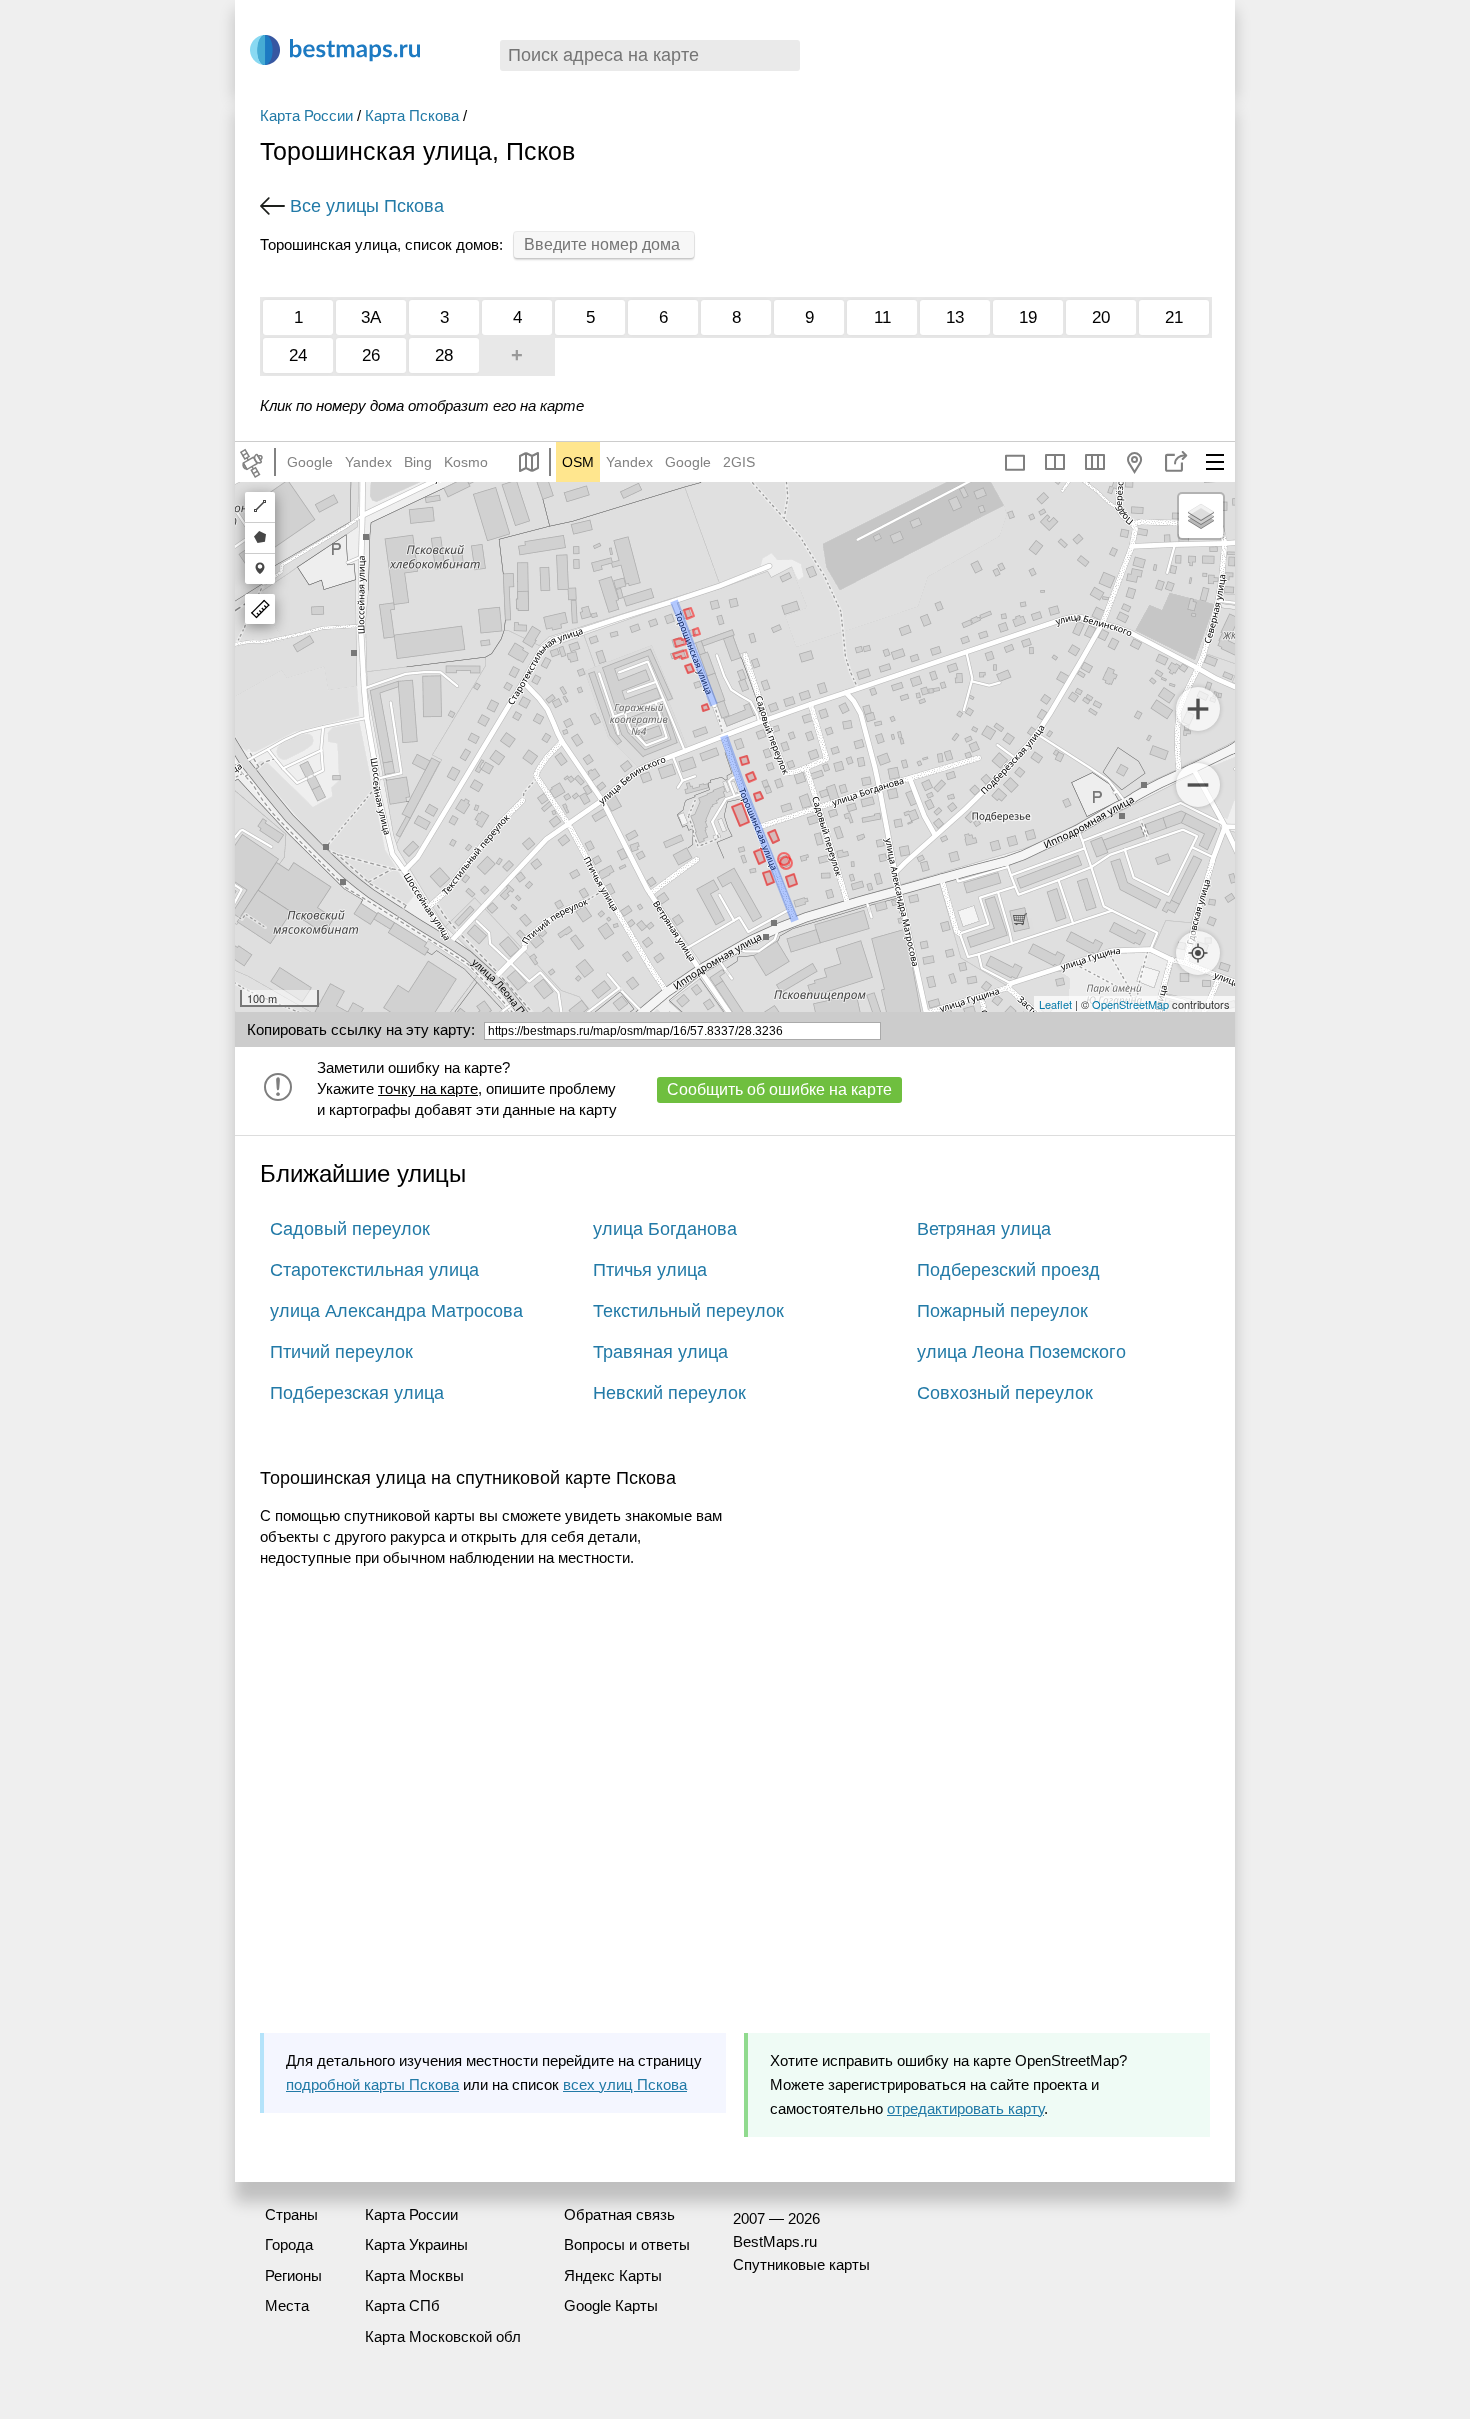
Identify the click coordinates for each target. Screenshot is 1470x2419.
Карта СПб (402, 2305)
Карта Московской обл (443, 2336)
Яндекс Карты (613, 2275)
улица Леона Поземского (1021, 1352)
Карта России (306, 115)
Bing (418, 462)
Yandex (368, 462)
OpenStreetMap (1130, 1004)
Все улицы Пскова (367, 206)
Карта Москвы (414, 2275)
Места (287, 2305)
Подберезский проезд (1008, 1270)
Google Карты (611, 2305)
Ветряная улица (984, 1229)
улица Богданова (665, 1229)
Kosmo (466, 462)
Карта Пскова (412, 115)
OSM (578, 462)
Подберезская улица (357, 1393)
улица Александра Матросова (396, 1311)
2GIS (739, 462)
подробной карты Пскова (372, 2084)
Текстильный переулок (688, 1311)
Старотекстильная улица (374, 1270)
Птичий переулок (341, 1352)
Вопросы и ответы (627, 2244)
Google (310, 462)
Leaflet (1055, 1004)
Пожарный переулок (1002, 1311)
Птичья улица (650, 1270)
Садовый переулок (350, 1229)
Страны (291, 2214)
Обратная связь (619, 2214)
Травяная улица (660, 1352)
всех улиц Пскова (625, 2084)
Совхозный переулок (1005, 1393)
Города (289, 2244)
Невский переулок (669, 1393)
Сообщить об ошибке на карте (779, 1089)
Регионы (293, 2275)
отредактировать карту (965, 2108)
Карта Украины (416, 2244)
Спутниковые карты (801, 2264)
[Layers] (1201, 516)
